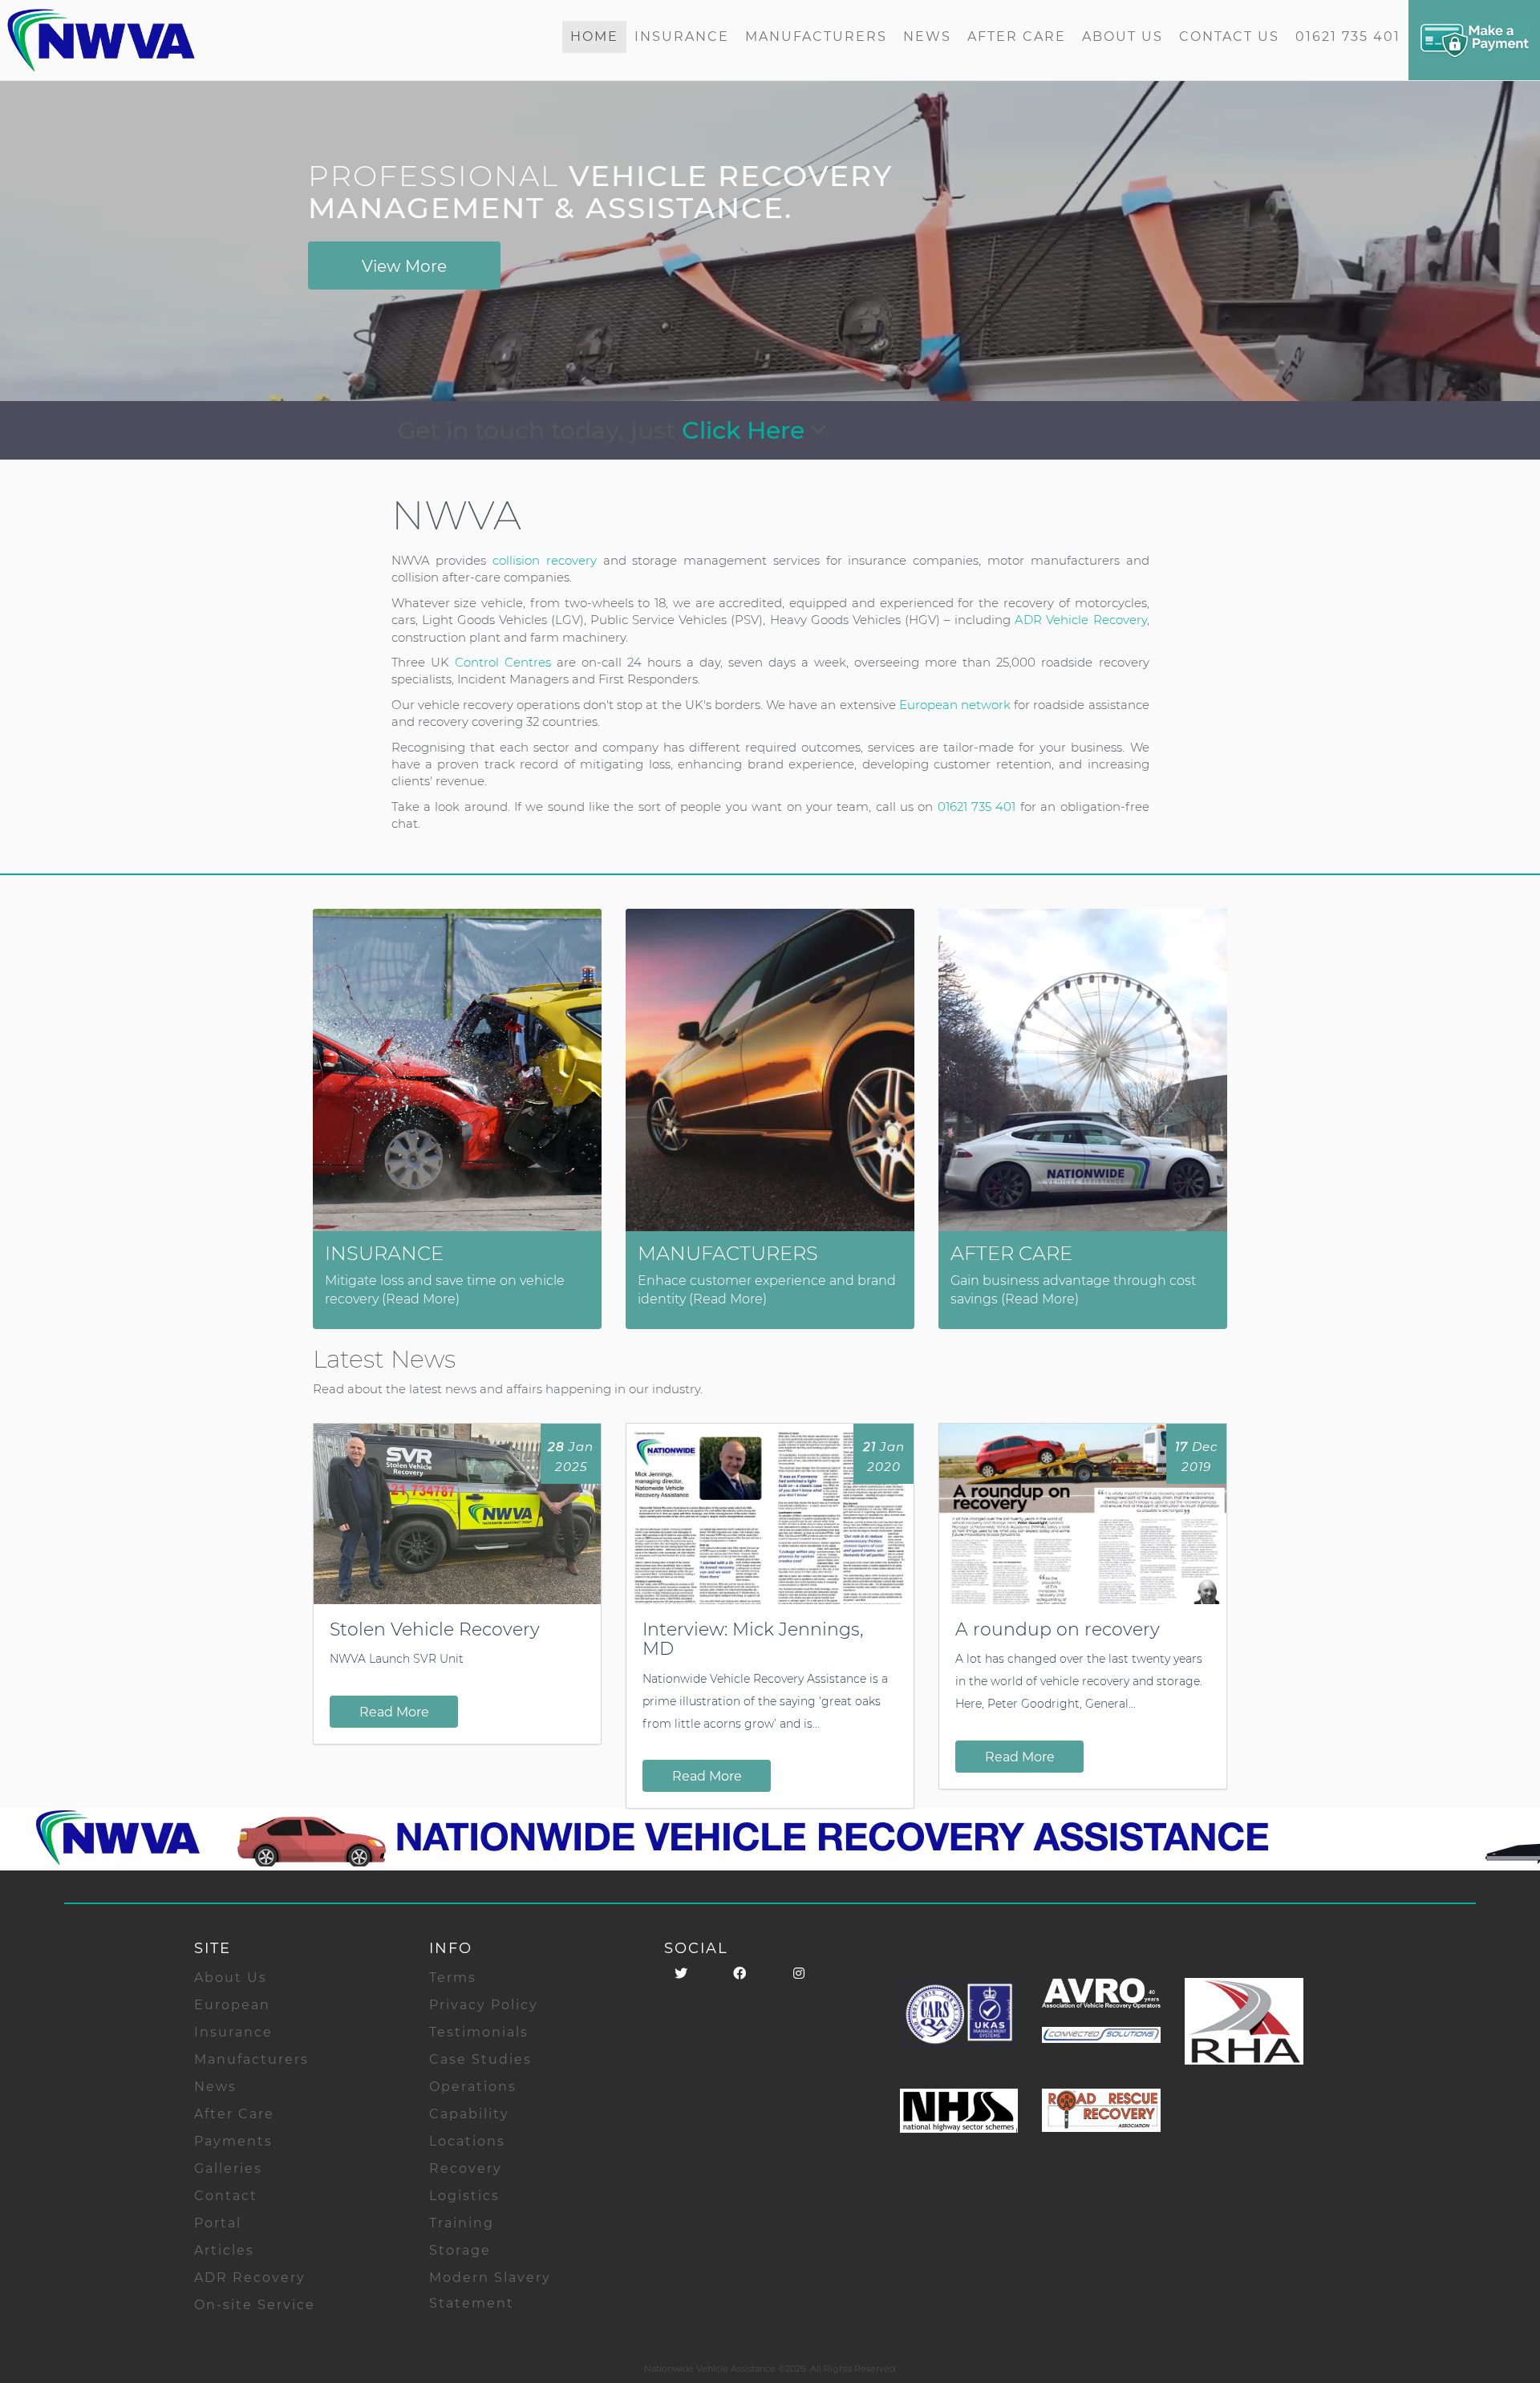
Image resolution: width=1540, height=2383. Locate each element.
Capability (469, 2114)
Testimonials (479, 2032)
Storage (460, 2250)
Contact (226, 2196)
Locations (467, 2141)
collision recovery (545, 560)
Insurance (682, 36)
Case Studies (480, 2059)
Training (462, 2223)
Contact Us (1229, 36)
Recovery (466, 2168)
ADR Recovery (250, 2278)
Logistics (464, 2196)
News (927, 36)
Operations (473, 2087)
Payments (233, 2141)
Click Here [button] (746, 430)
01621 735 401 (1348, 36)
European (232, 2005)
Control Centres (503, 662)
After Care (1017, 36)
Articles (224, 2250)
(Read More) (421, 1299)
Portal (218, 2223)
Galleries (228, 2168)
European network (955, 705)
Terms (453, 1978)
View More (404, 266)
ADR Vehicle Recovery (1080, 620)
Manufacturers (816, 36)
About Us (1123, 36)
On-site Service (255, 2305)
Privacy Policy (484, 2005)
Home (594, 36)
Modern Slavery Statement (490, 2290)
